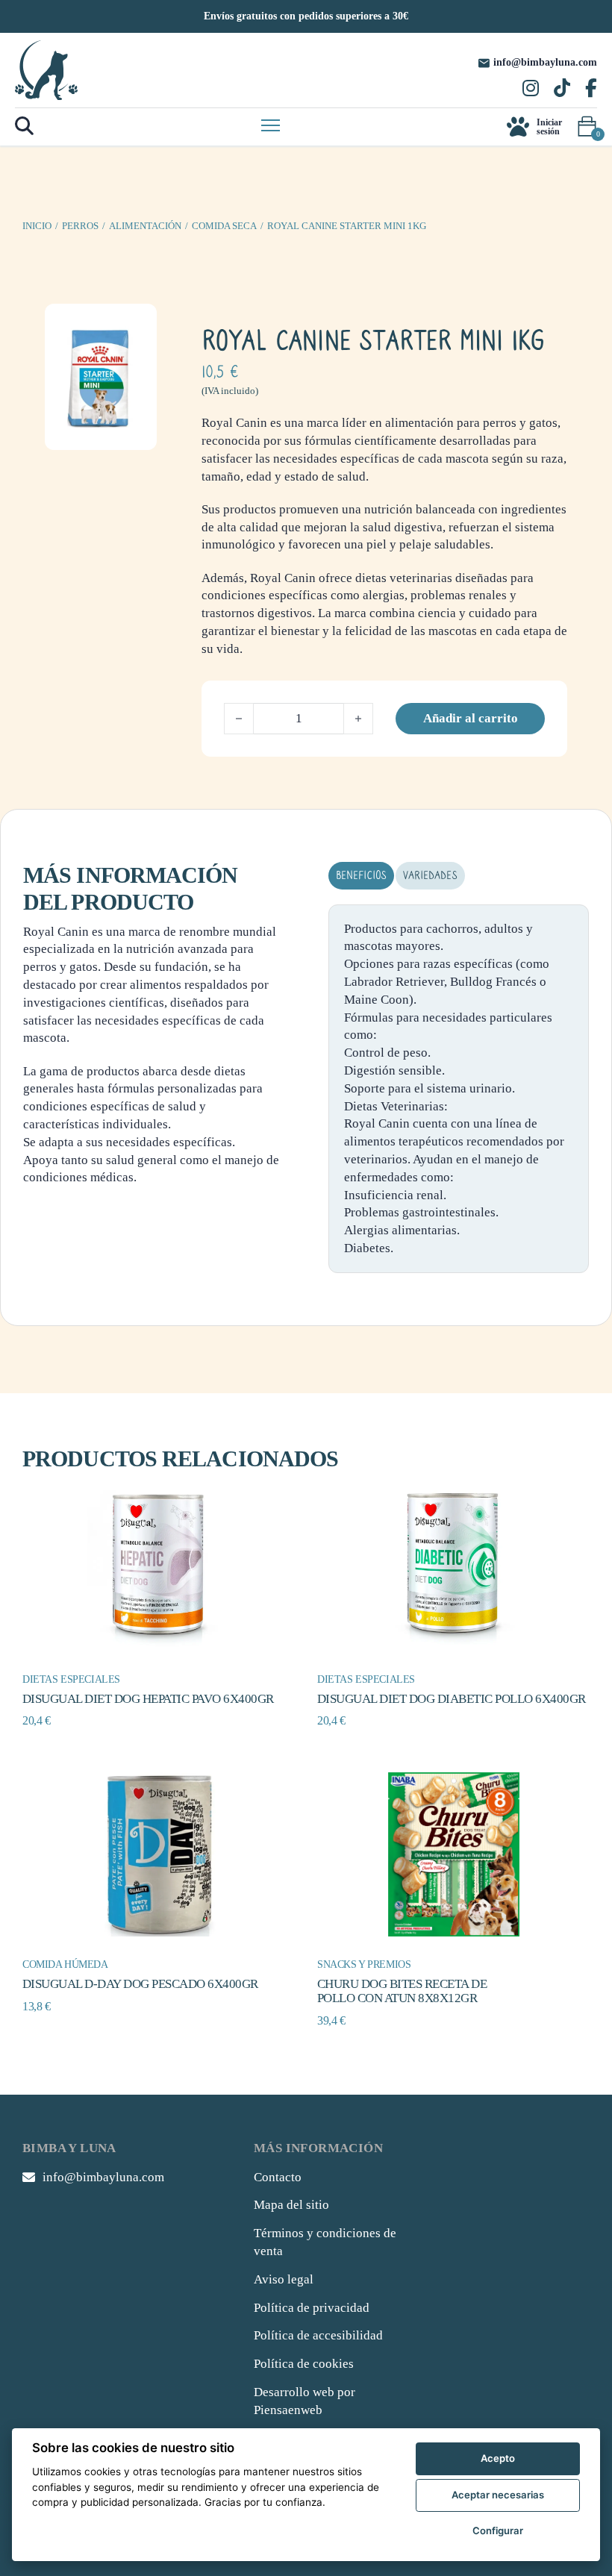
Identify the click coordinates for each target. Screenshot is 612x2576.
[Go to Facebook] (591, 90)
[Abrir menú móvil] (271, 125)
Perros (80, 226)
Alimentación (145, 226)
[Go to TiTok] (562, 90)
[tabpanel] (459, 1089)
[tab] (361, 876)
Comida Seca (224, 226)
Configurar (498, 2530)
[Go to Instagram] (531, 90)
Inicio (37, 226)
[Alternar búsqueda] (24, 126)
